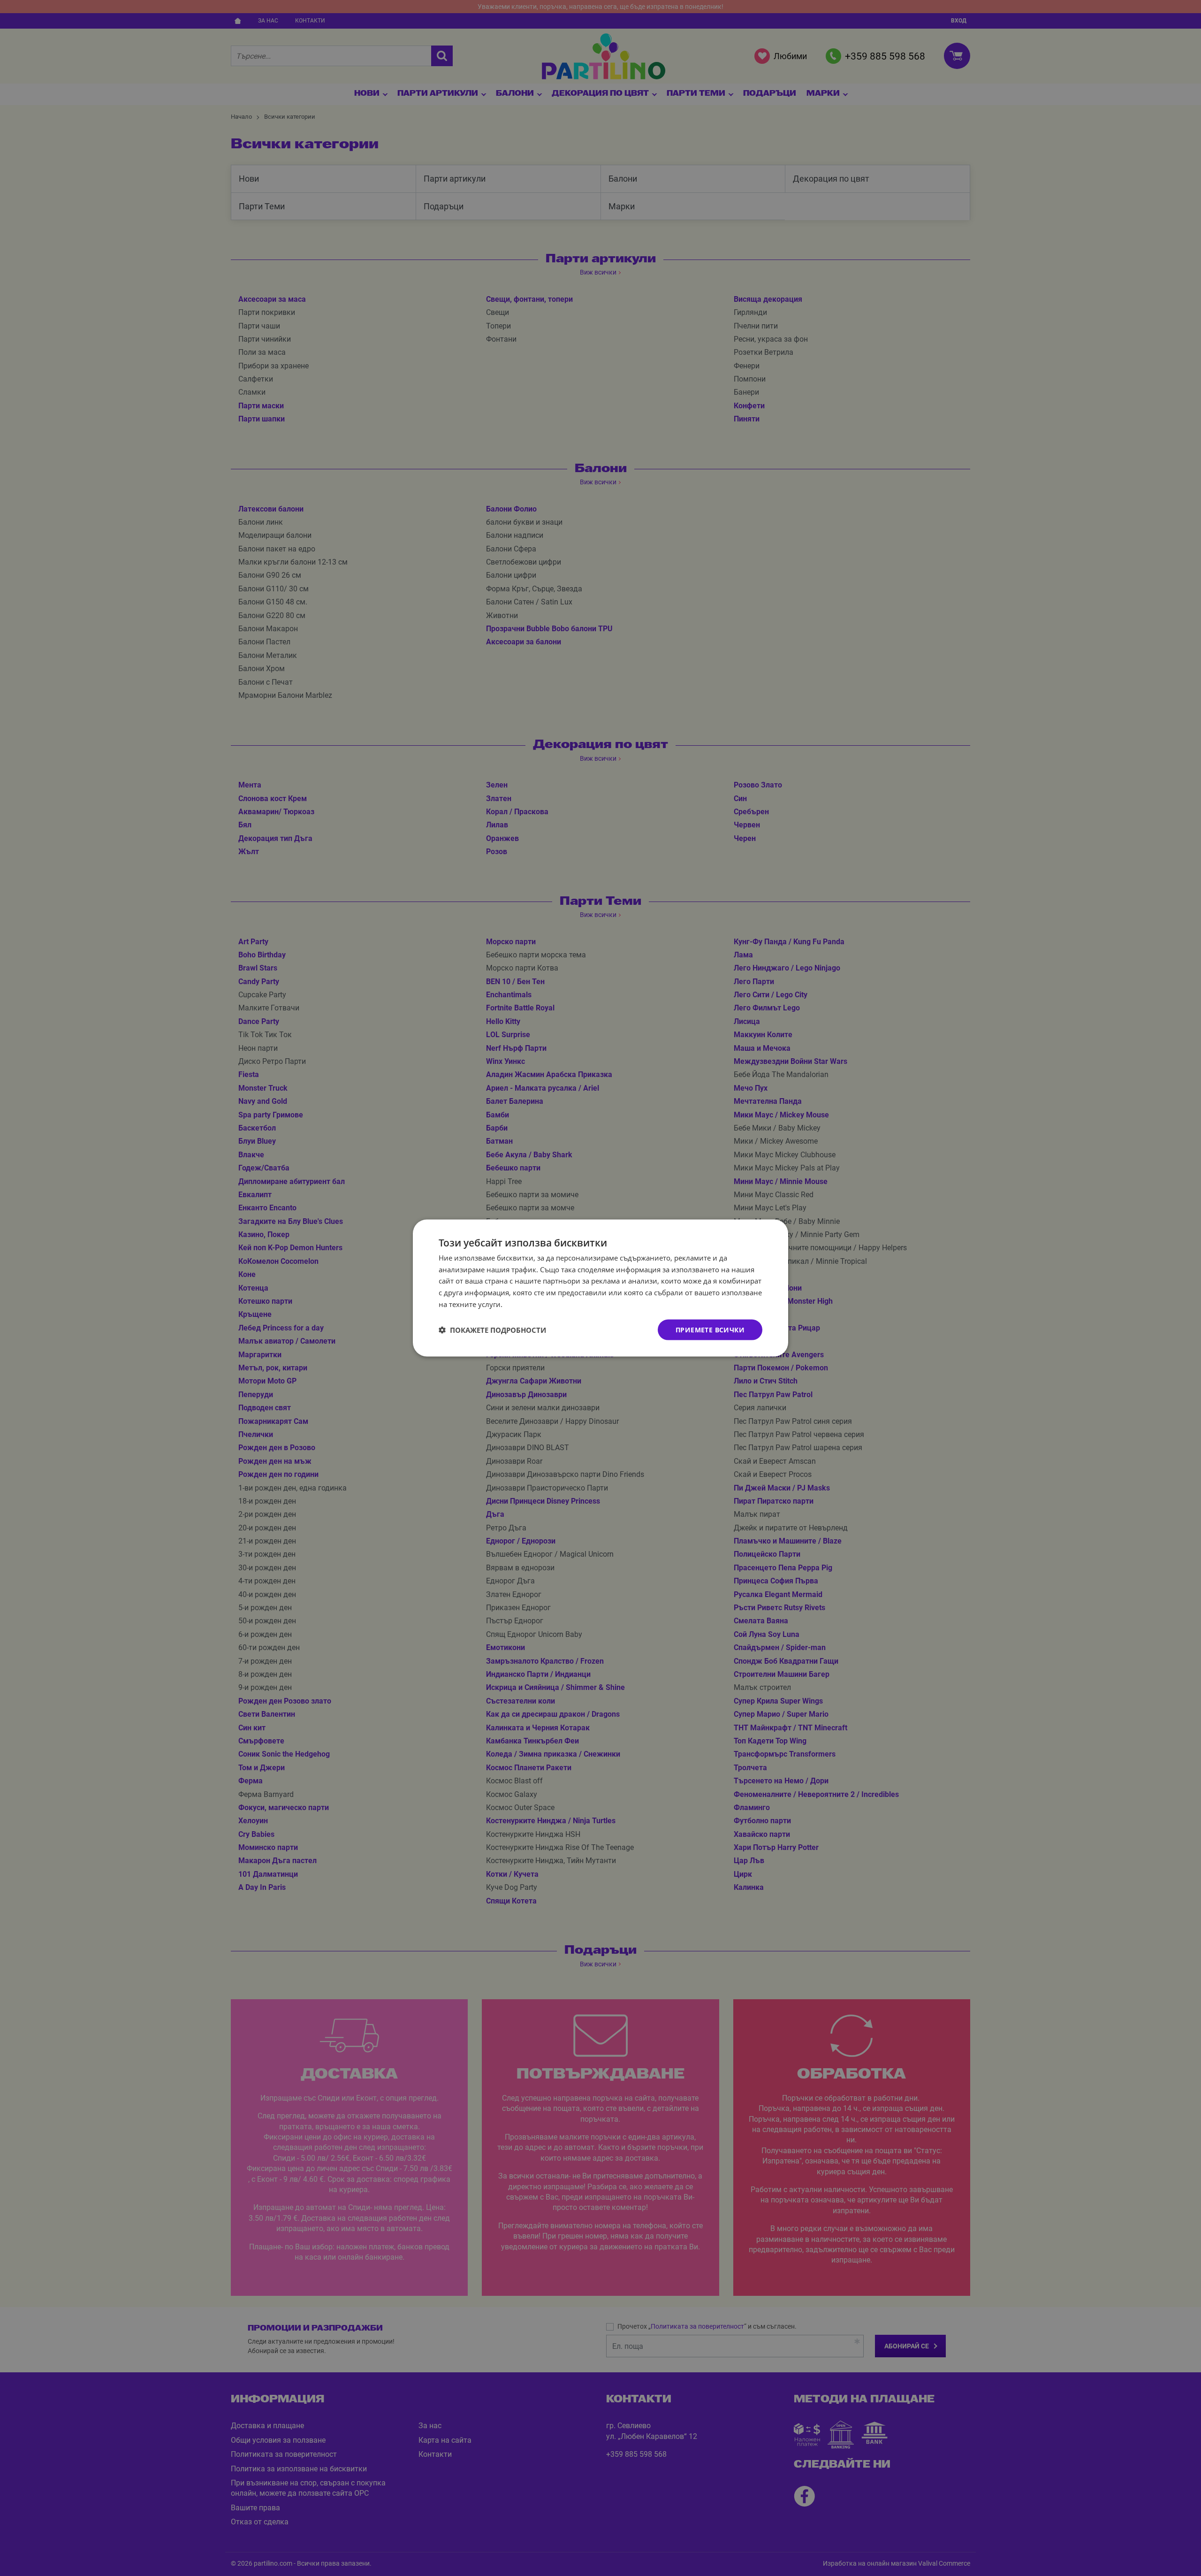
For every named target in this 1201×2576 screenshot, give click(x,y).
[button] (492, 1330)
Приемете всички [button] (710, 1329)
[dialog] (600, 1288)
